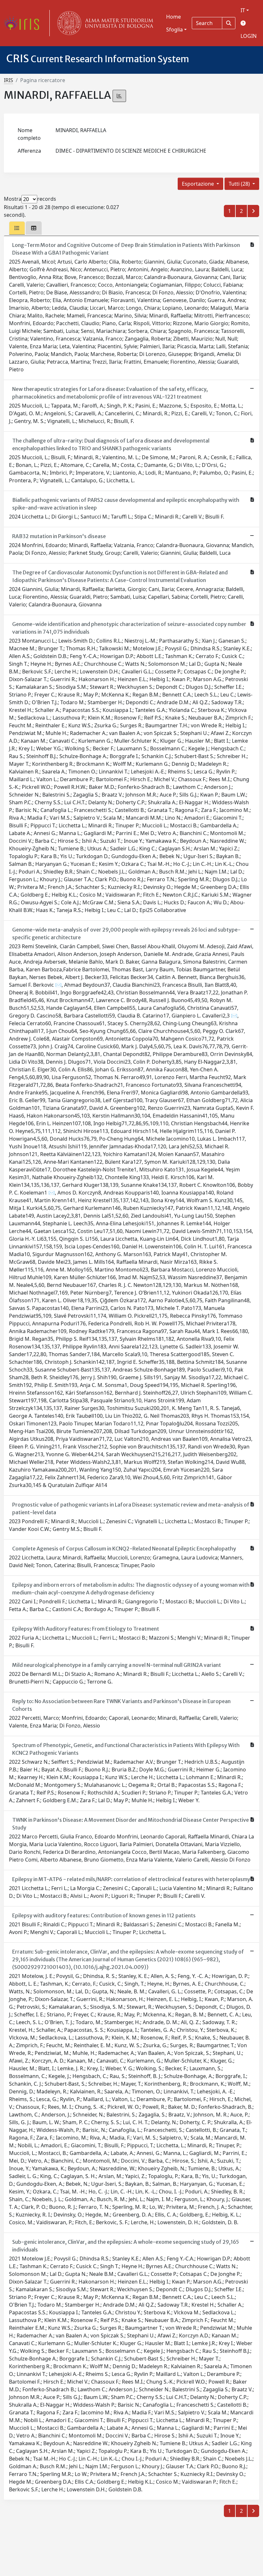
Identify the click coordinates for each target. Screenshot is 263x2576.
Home (174, 17)
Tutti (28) (240, 184)
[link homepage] (24, 23)
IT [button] (243, 10)
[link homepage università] (104, 23)
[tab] (17, 228)
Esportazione (199, 184)
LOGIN (249, 36)
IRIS (8, 80)
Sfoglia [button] (174, 30)
